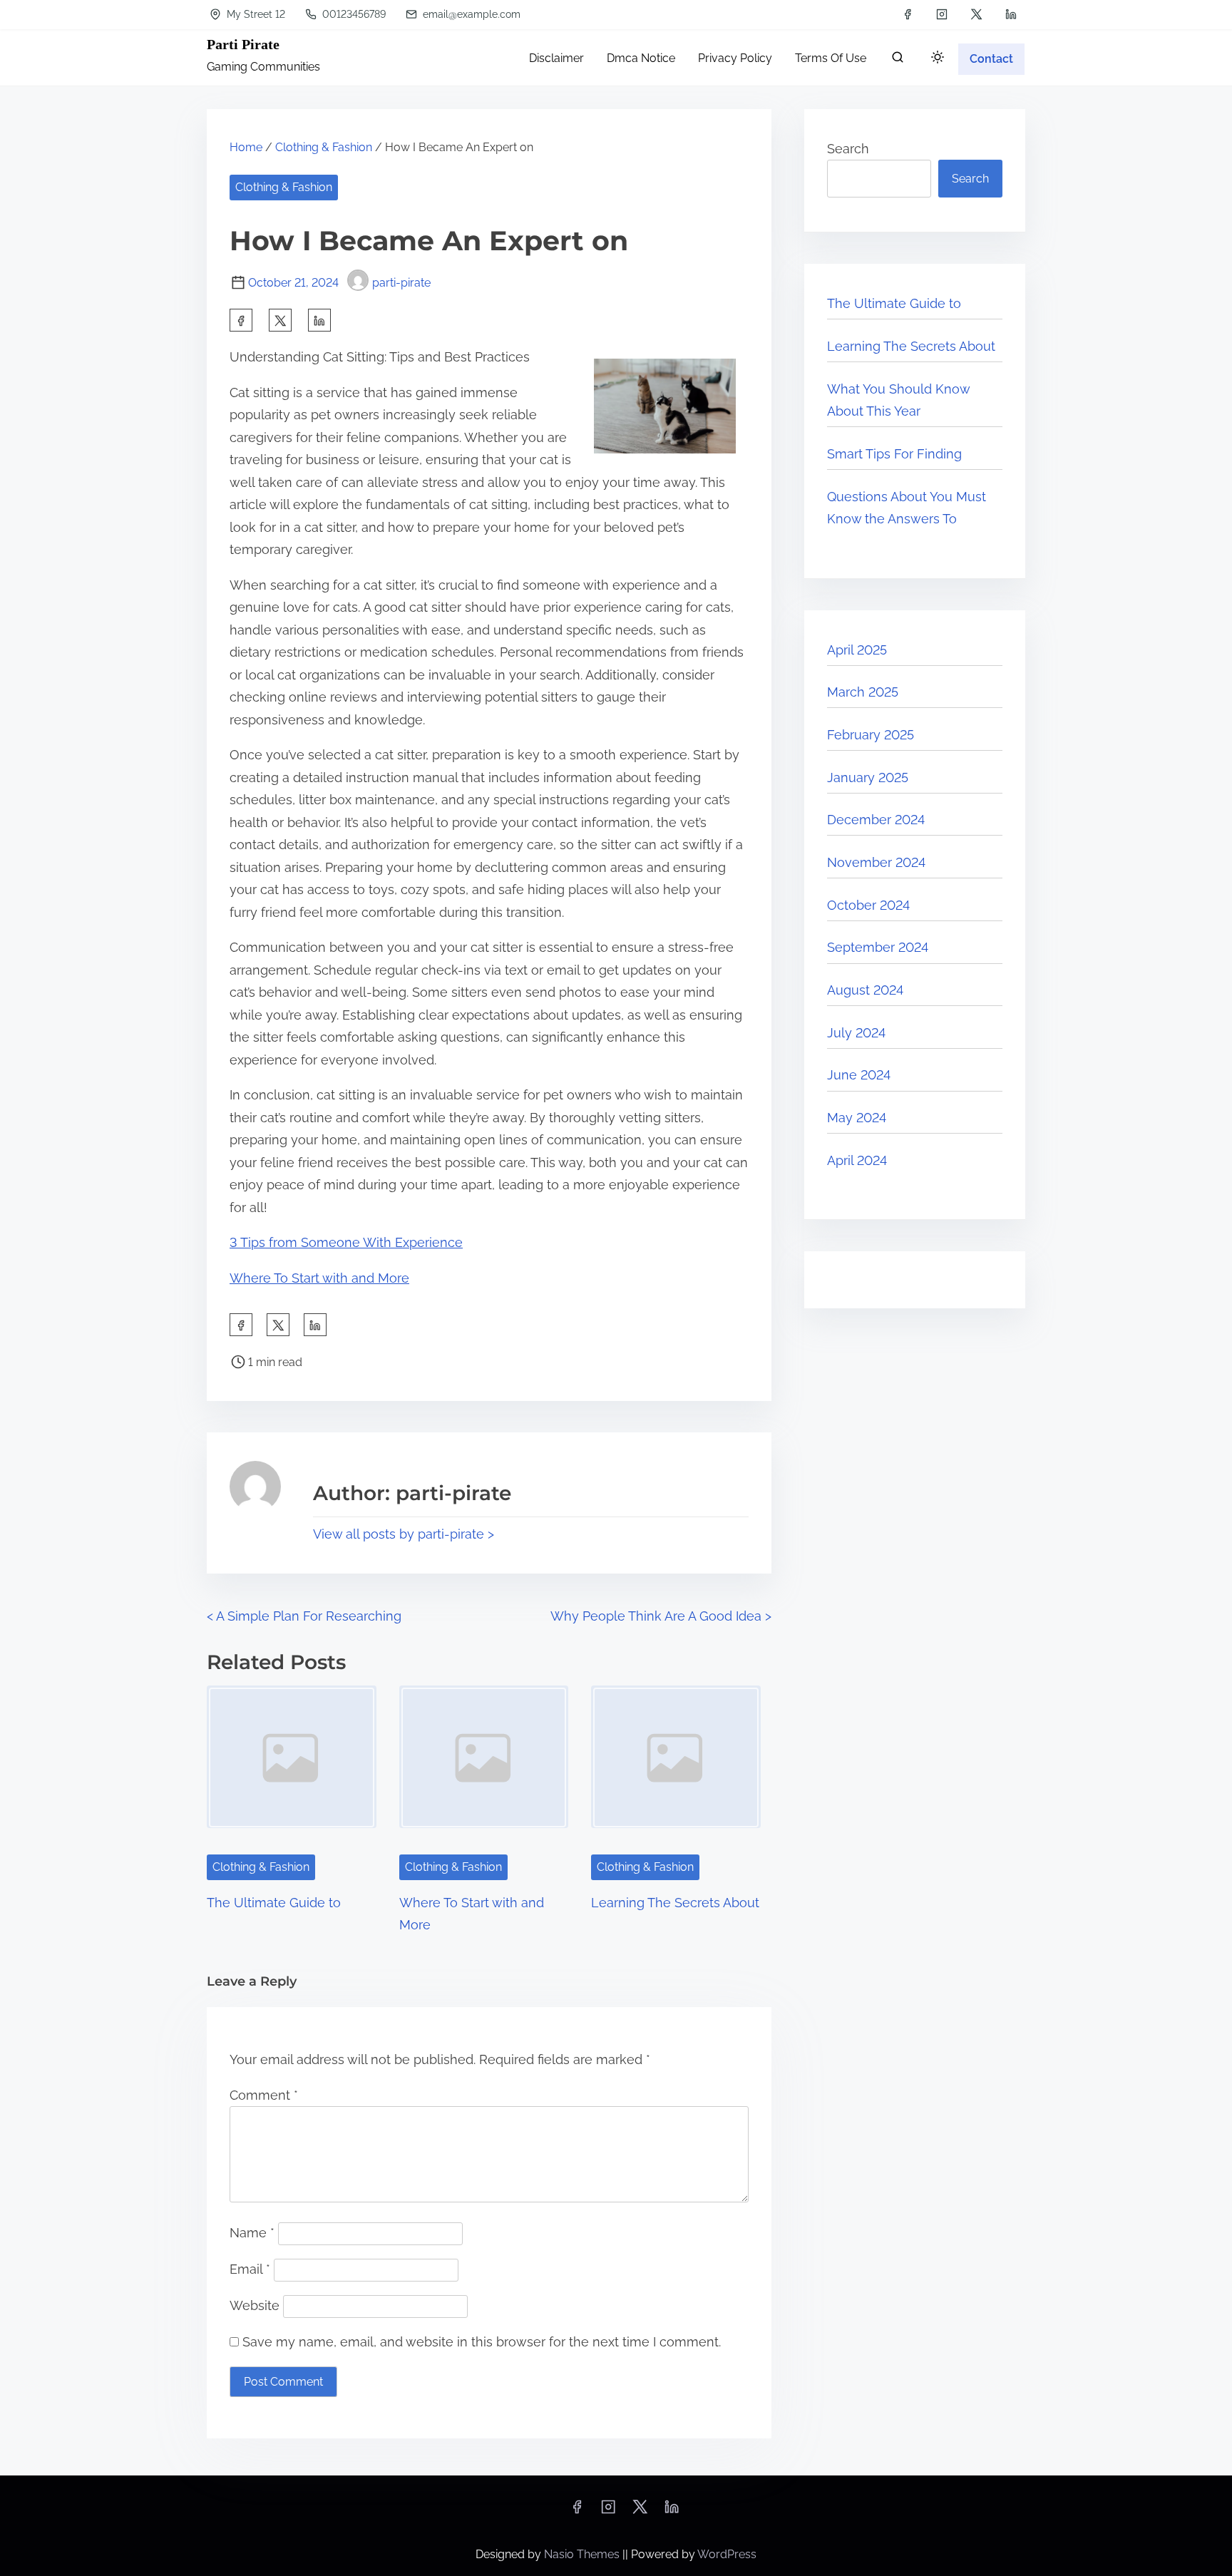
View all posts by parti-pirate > (404, 1534)
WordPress (727, 2554)
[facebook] (908, 14)
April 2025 (857, 650)
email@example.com (470, 14)
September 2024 (878, 947)
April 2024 (857, 1160)
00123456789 (353, 14)
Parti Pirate (243, 44)
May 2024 (857, 1118)
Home (246, 147)
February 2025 (871, 735)
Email (250, 2269)
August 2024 (865, 990)
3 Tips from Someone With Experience (346, 1242)
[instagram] (942, 14)
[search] (898, 60)
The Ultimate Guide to (274, 1903)
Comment (264, 2095)
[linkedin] (1011, 14)
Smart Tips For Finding (894, 454)
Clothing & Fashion (324, 147)
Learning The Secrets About (675, 1903)
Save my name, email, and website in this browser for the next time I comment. (482, 2342)
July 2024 (856, 1033)
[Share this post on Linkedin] (319, 320)
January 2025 (868, 778)
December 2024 (876, 820)
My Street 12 (255, 14)
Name (252, 2233)
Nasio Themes (583, 2554)
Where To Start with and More (319, 1278)
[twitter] (976, 14)
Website (255, 2305)
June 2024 (859, 1075)
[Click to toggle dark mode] (938, 58)
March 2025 (863, 692)
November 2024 (876, 862)
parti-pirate (401, 283)
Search (848, 149)
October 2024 (868, 905)
